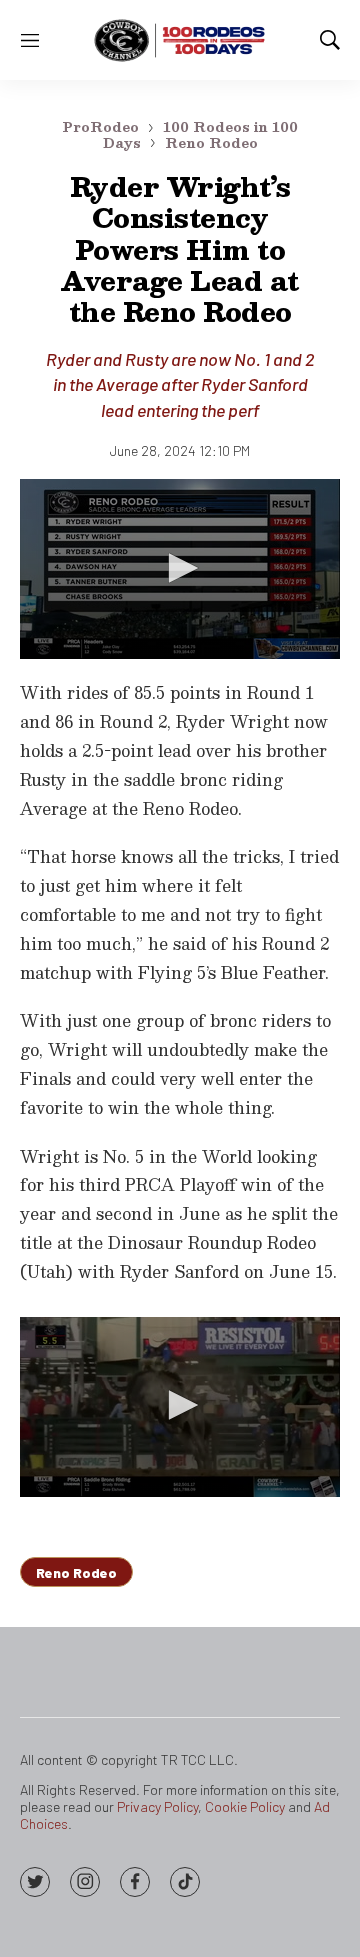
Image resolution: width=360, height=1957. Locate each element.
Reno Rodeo (211, 143)
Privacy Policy (157, 1806)
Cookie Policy (245, 1806)
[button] (180, 568)
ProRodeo (100, 127)
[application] (180, 569)
